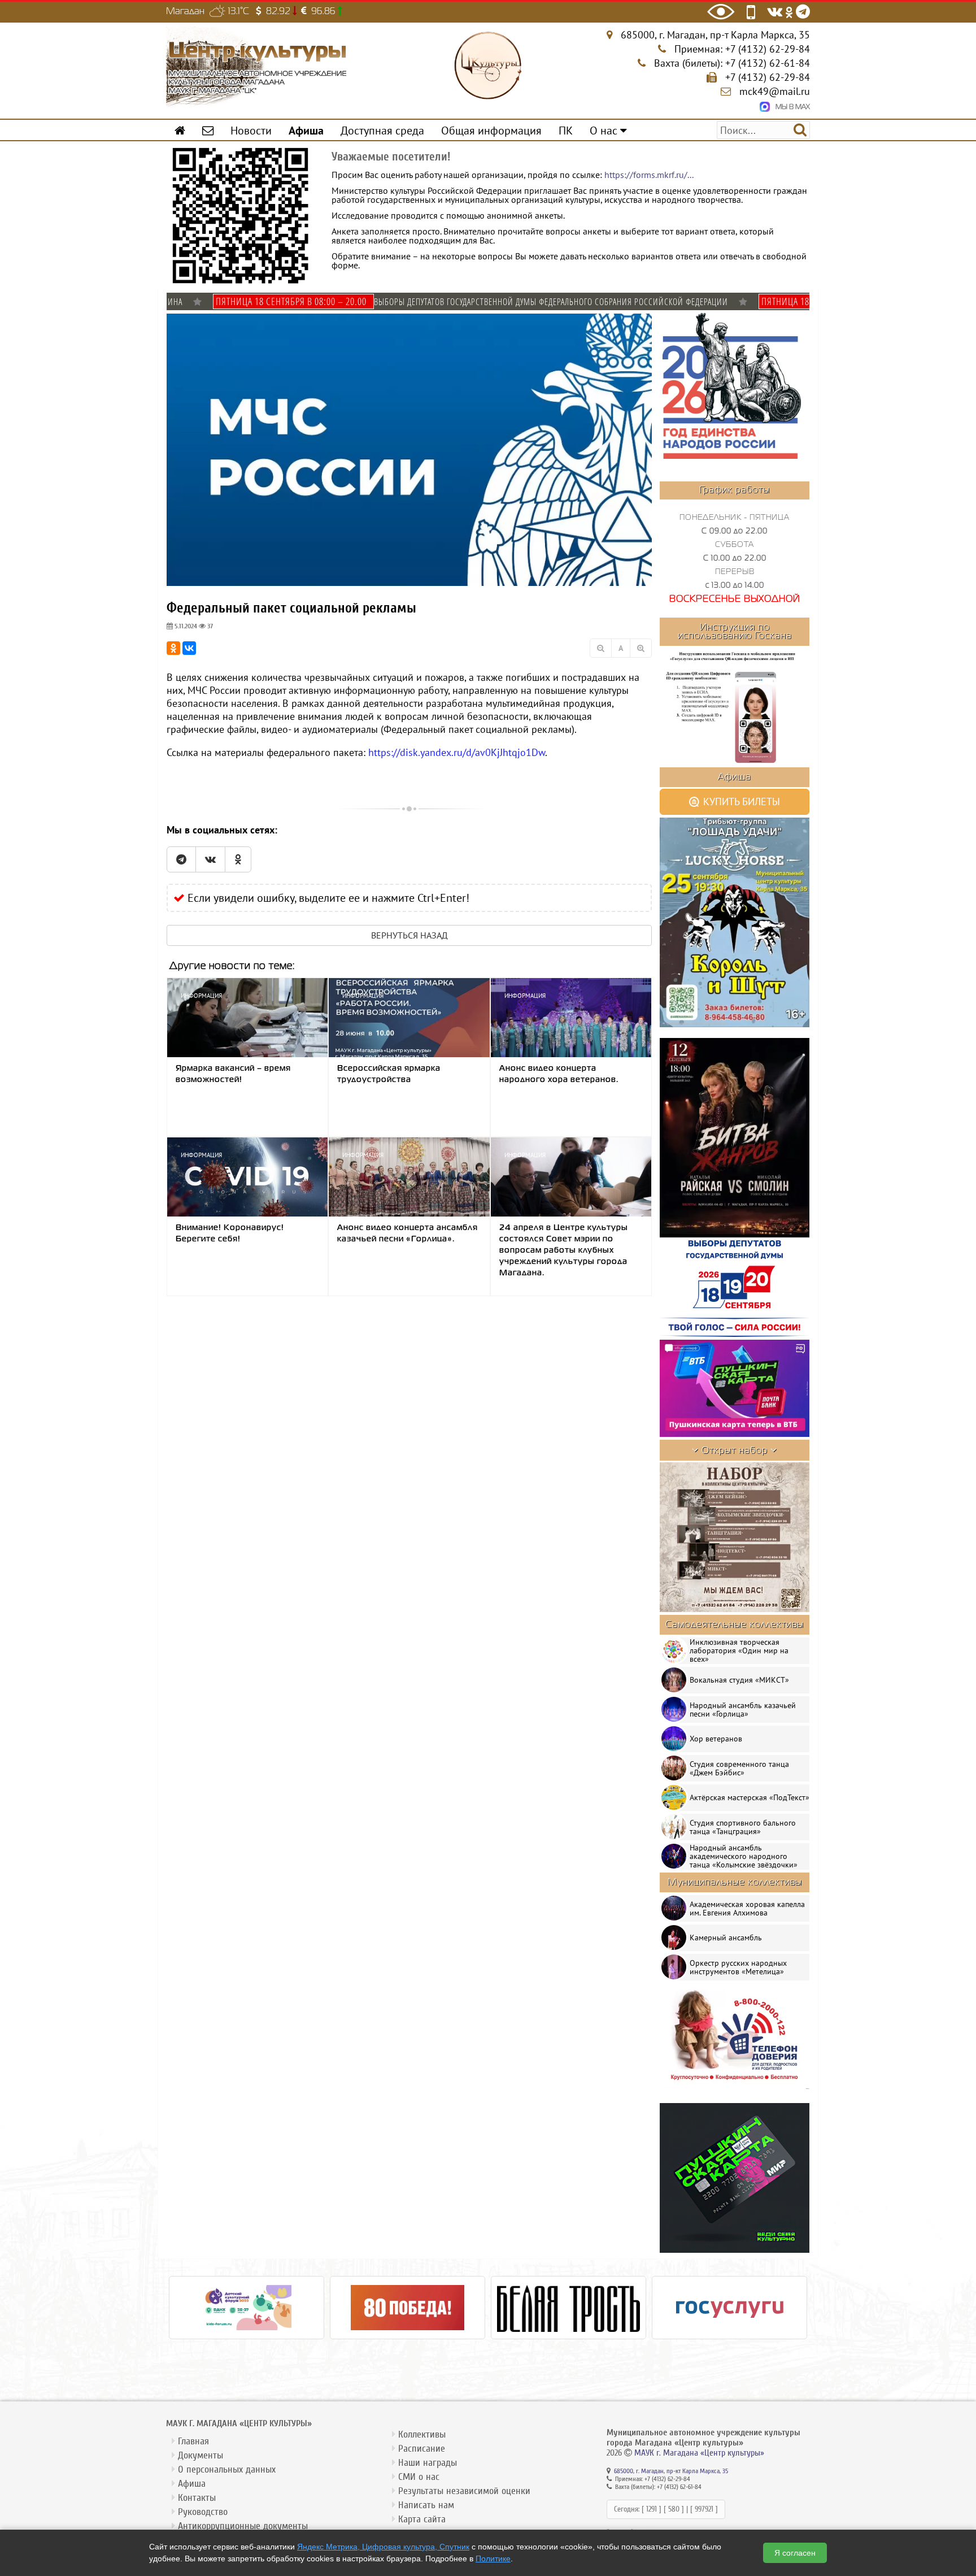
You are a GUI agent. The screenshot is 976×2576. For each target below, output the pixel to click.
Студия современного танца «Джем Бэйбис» (739, 1768)
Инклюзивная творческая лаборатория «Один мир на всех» (739, 1650)
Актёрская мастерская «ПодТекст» (750, 1797)
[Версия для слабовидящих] (721, 12)
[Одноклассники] (173, 648)
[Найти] (800, 129)
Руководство (203, 2512)
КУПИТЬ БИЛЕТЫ (740, 802)
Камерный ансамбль (726, 1938)
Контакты (197, 2498)
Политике (493, 2558)
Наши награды (428, 2463)
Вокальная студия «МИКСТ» (739, 1680)
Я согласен (795, 2553)
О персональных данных (227, 2469)
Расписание (422, 2449)
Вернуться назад (409, 935)
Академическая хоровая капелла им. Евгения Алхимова (747, 1908)
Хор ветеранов (716, 1739)
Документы (201, 2455)
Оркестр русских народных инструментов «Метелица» (738, 1967)
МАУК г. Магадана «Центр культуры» (699, 2453)
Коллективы (422, 2434)
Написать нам (426, 2505)
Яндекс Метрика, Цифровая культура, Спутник (383, 2547)
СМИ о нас (419, 2477)
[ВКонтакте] (189, 648)
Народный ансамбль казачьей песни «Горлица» (743, 1710)
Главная (193, 2441)
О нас (605, 130)
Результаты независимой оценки (464, 2491)
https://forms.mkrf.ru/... (649, 175)
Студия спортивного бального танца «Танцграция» (743, 1827)
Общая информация (491, 130)
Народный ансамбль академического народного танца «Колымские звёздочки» (744, 1856)
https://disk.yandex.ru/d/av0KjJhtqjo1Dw (457, 752)
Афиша (192, 2484)
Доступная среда (382, 130)
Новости (251, 130)
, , (715, 35)
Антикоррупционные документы (243, 2526)
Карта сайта (422, 2519)
